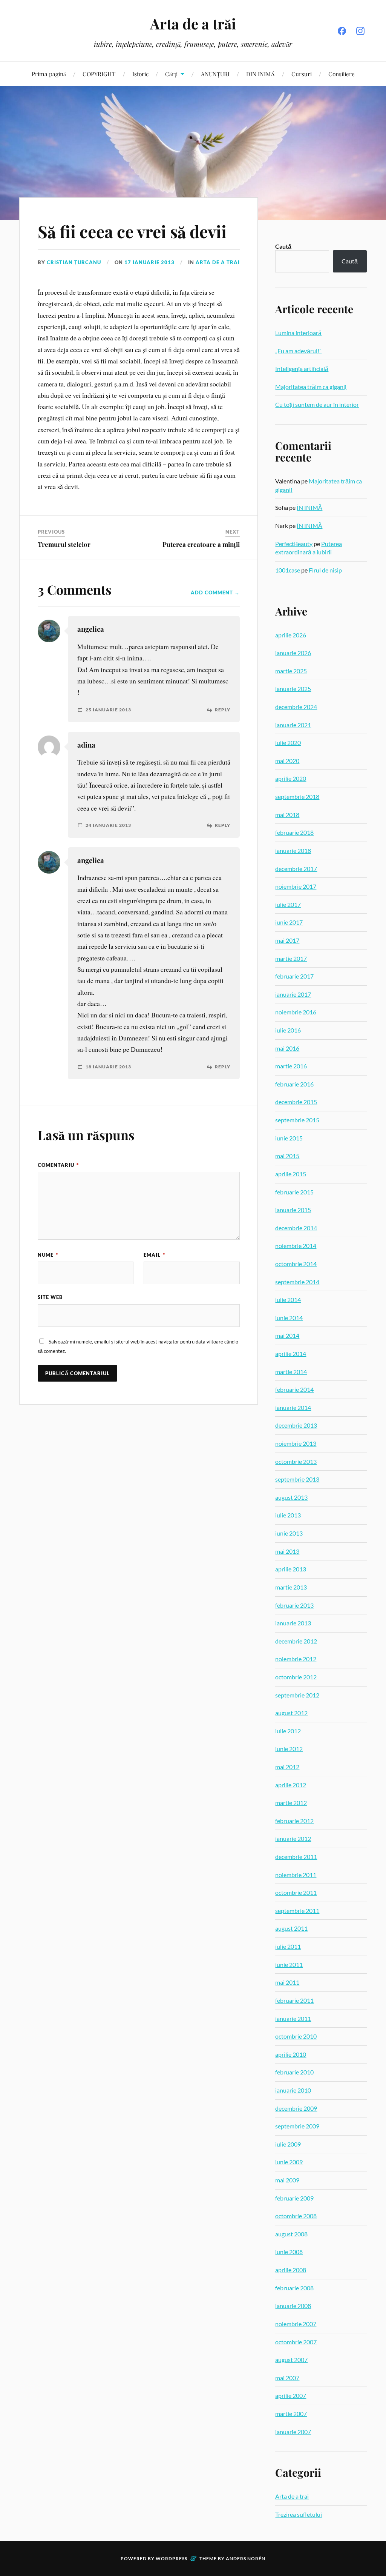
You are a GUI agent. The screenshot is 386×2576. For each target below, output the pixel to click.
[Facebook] (342, 31)
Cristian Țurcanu (74, 262)
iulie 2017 (288, 904)
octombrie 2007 (296, 2342)
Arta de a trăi (193, 24)
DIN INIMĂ (260, 74)
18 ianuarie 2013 (108, 1067)
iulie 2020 (288, 742)
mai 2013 (287, 1551)
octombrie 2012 (296, 1677)
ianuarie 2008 (293, 2306)
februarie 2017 (294, 976)
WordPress (172, 2558)
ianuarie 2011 (293, 2018)
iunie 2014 (289, 1318)
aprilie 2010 (291, 2054)
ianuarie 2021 (293, 725)
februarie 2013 (294, 1605)
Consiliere (342, 74)
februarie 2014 (294, 1389)
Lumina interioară (298, 333)
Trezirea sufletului (299, 2514)
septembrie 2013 (297, 1479)
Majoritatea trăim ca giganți (311, 387)
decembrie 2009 (296, 2108)
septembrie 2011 (297, 1910)
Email (154, 1255)
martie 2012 (291, 1803)
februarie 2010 (294, 2072)
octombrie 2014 (296, 1264)
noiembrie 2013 (296, 1443)
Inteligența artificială (302, 369)
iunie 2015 (289, 1138)
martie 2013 (291, 1587)
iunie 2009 (289, 2162)
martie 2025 (291, 671)
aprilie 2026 (291, 635)
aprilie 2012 (291, 1785)
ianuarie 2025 (293, 689)
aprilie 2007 (291, 2395)
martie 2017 (291, 958)
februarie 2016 (294, 1084)
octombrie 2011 (296, 1892)
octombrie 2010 (296, 2036)
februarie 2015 (294, 1192)
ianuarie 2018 (293, 850)
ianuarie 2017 (293, 994)
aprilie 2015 (291, 1174)
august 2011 (291, 1928)
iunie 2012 (289, 1749)
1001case (288, 570)
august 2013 (291, 1497)
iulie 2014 (288, 1300)
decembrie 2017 (296, 869)
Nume (48, 1255)
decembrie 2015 (296, 1102)
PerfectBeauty (294, 544)
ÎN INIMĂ (309, 507)
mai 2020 (287, 761)
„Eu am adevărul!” (298, 351)
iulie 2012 (288, 1731)
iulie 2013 (288, 1515)
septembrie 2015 (297, 1120)
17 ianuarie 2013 (149, 262)
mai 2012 (287, 1767)
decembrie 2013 (296, 1425)
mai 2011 (287, 1982)
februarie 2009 (294, 2198)
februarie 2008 (294, 2288)
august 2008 (291, 2234)
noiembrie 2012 (296, 1659)
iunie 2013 (289, 1533)
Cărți (171, 74)
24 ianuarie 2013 (108, 825)
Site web (50, 1297)
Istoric (140, 74)
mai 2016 (287, 1048)
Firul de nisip (325, 570)
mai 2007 (287, 2378)
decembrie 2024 (296, 707)
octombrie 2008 (296, 2216)
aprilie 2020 (291, 778)
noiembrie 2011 (296, 1875)
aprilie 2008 (291, 2270)
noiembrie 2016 (296, 1012)
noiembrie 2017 (296, 886)
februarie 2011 (294, 2000)
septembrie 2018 (297, 796)
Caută (283, 246)
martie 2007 (291, 2414)
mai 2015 (287, 1156)
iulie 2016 (288, 1030)
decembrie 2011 (296, 1857)
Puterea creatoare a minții (201, 544)
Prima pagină (49, 74)
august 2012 (291, 1713)
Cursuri (302, 74)
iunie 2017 (289, 922)
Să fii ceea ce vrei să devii (132, 231)
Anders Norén (246, 2558)
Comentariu (58, 1165)
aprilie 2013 (291, 1569)
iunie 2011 (289, 1964)
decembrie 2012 (296, 1641)
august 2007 (291, 2360)
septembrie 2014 (297, 1282)
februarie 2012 (294, 1821)
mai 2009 (287, 2180)
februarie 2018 (294, 832)
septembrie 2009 (297, 2126)
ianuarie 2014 (293, 1407)
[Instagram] (360, 31)
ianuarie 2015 (293, 1210)
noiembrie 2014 (296, 1246)
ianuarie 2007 (293, 2432)
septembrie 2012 (297, 1695)
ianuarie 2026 (293, 653)
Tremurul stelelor (64, 544)
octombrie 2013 (296, 1461)
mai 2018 (287, 815)
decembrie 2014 (296, 1228)
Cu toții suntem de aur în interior (317, 404)
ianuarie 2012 (293, 1838)
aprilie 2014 (291, 1353)
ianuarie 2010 (293, 2090)
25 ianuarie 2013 (108, 710)
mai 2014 (287, 1335)
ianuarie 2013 (293, 1623)
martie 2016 (291, 1066)
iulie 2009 (288, 2144)
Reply (223, 710)
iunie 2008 (289, 2252)
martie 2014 (291, 1372)
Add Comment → (215, 592)
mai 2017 (287, 940)
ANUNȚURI (215, 74)
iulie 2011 (288, 1946)
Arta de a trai (218, 262)
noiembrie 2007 (296, 2324)
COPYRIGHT (99, 74)
